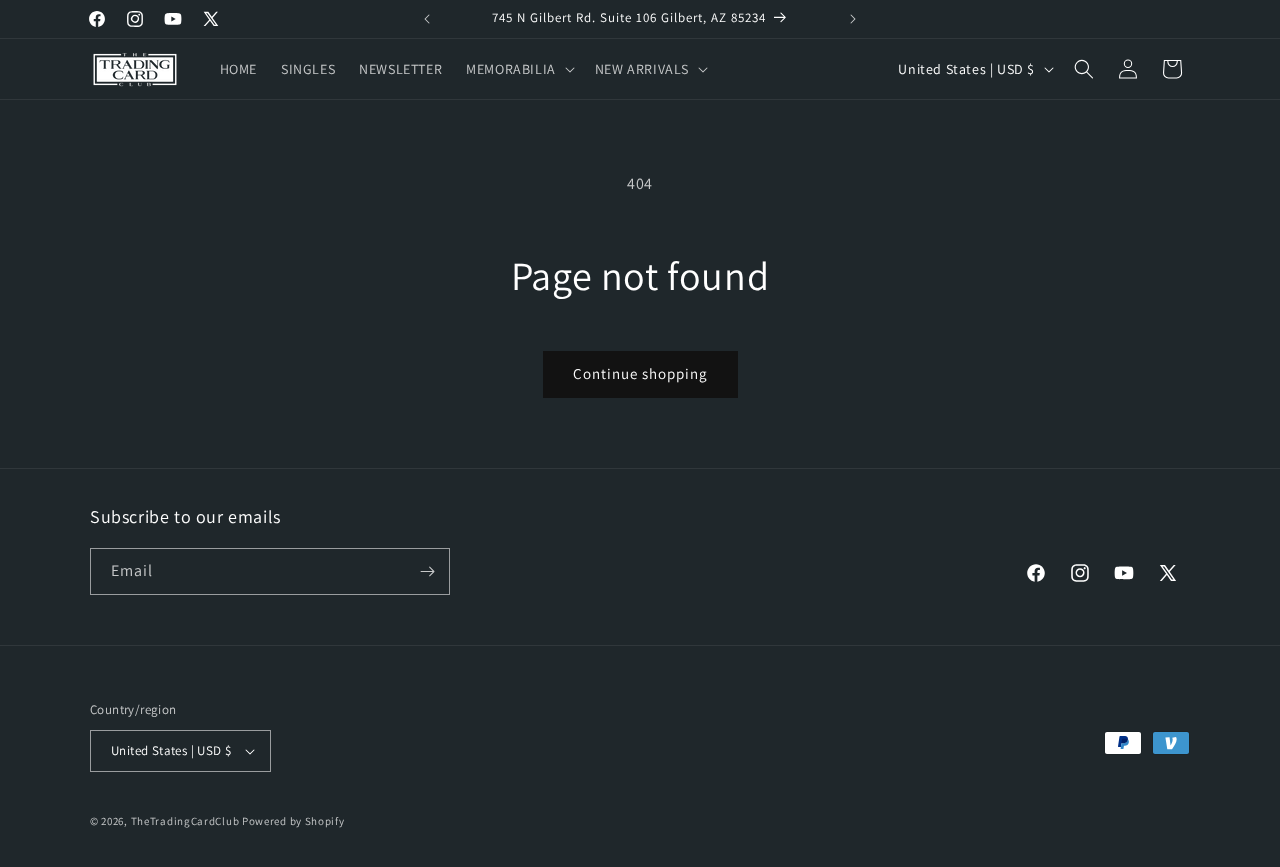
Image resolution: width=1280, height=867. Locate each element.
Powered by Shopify (293, 821)
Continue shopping (640, 373)
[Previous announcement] (427, 19)
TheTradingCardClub (185, 821)
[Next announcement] (853, 19)
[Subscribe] (427, 571)
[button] (518, 69)
